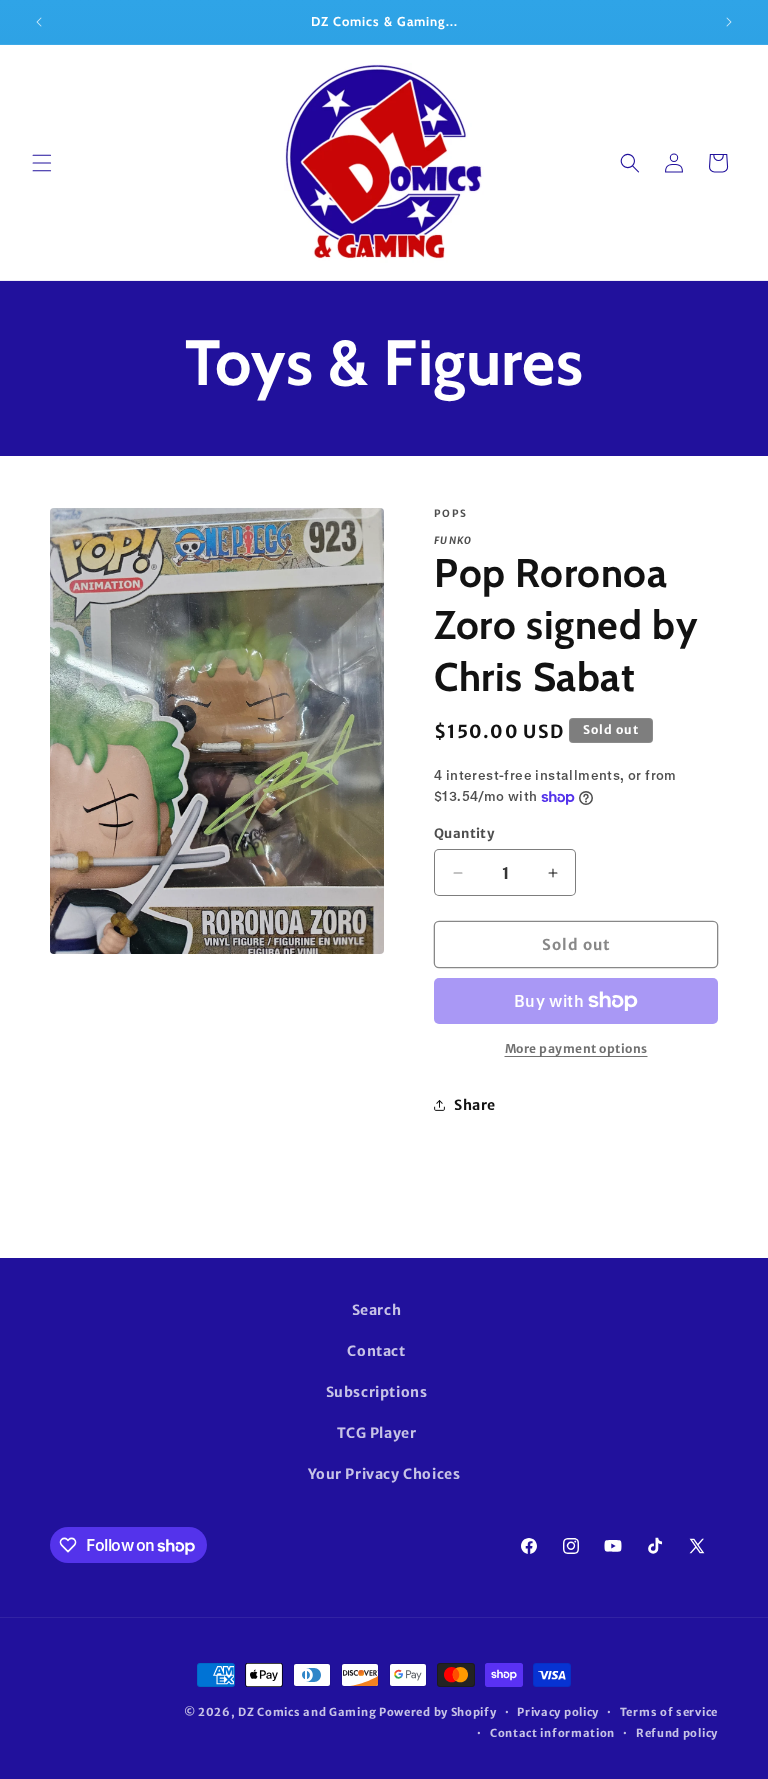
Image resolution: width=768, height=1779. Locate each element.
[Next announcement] (729, 22)
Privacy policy (558, 1712)
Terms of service (669, 1712)
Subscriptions (377, 1392)
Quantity (464, 833)
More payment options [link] (576, 1048)
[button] (42, 163)
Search (377, 1310)
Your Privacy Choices (384, 1474)
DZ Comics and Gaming (307, 1712)
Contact (376, 1351)
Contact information (552, 1733)
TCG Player (377, 1433)
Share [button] (475, 1105)
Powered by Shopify (438, 1712)
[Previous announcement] (39, 22)
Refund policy (677, 1733)
